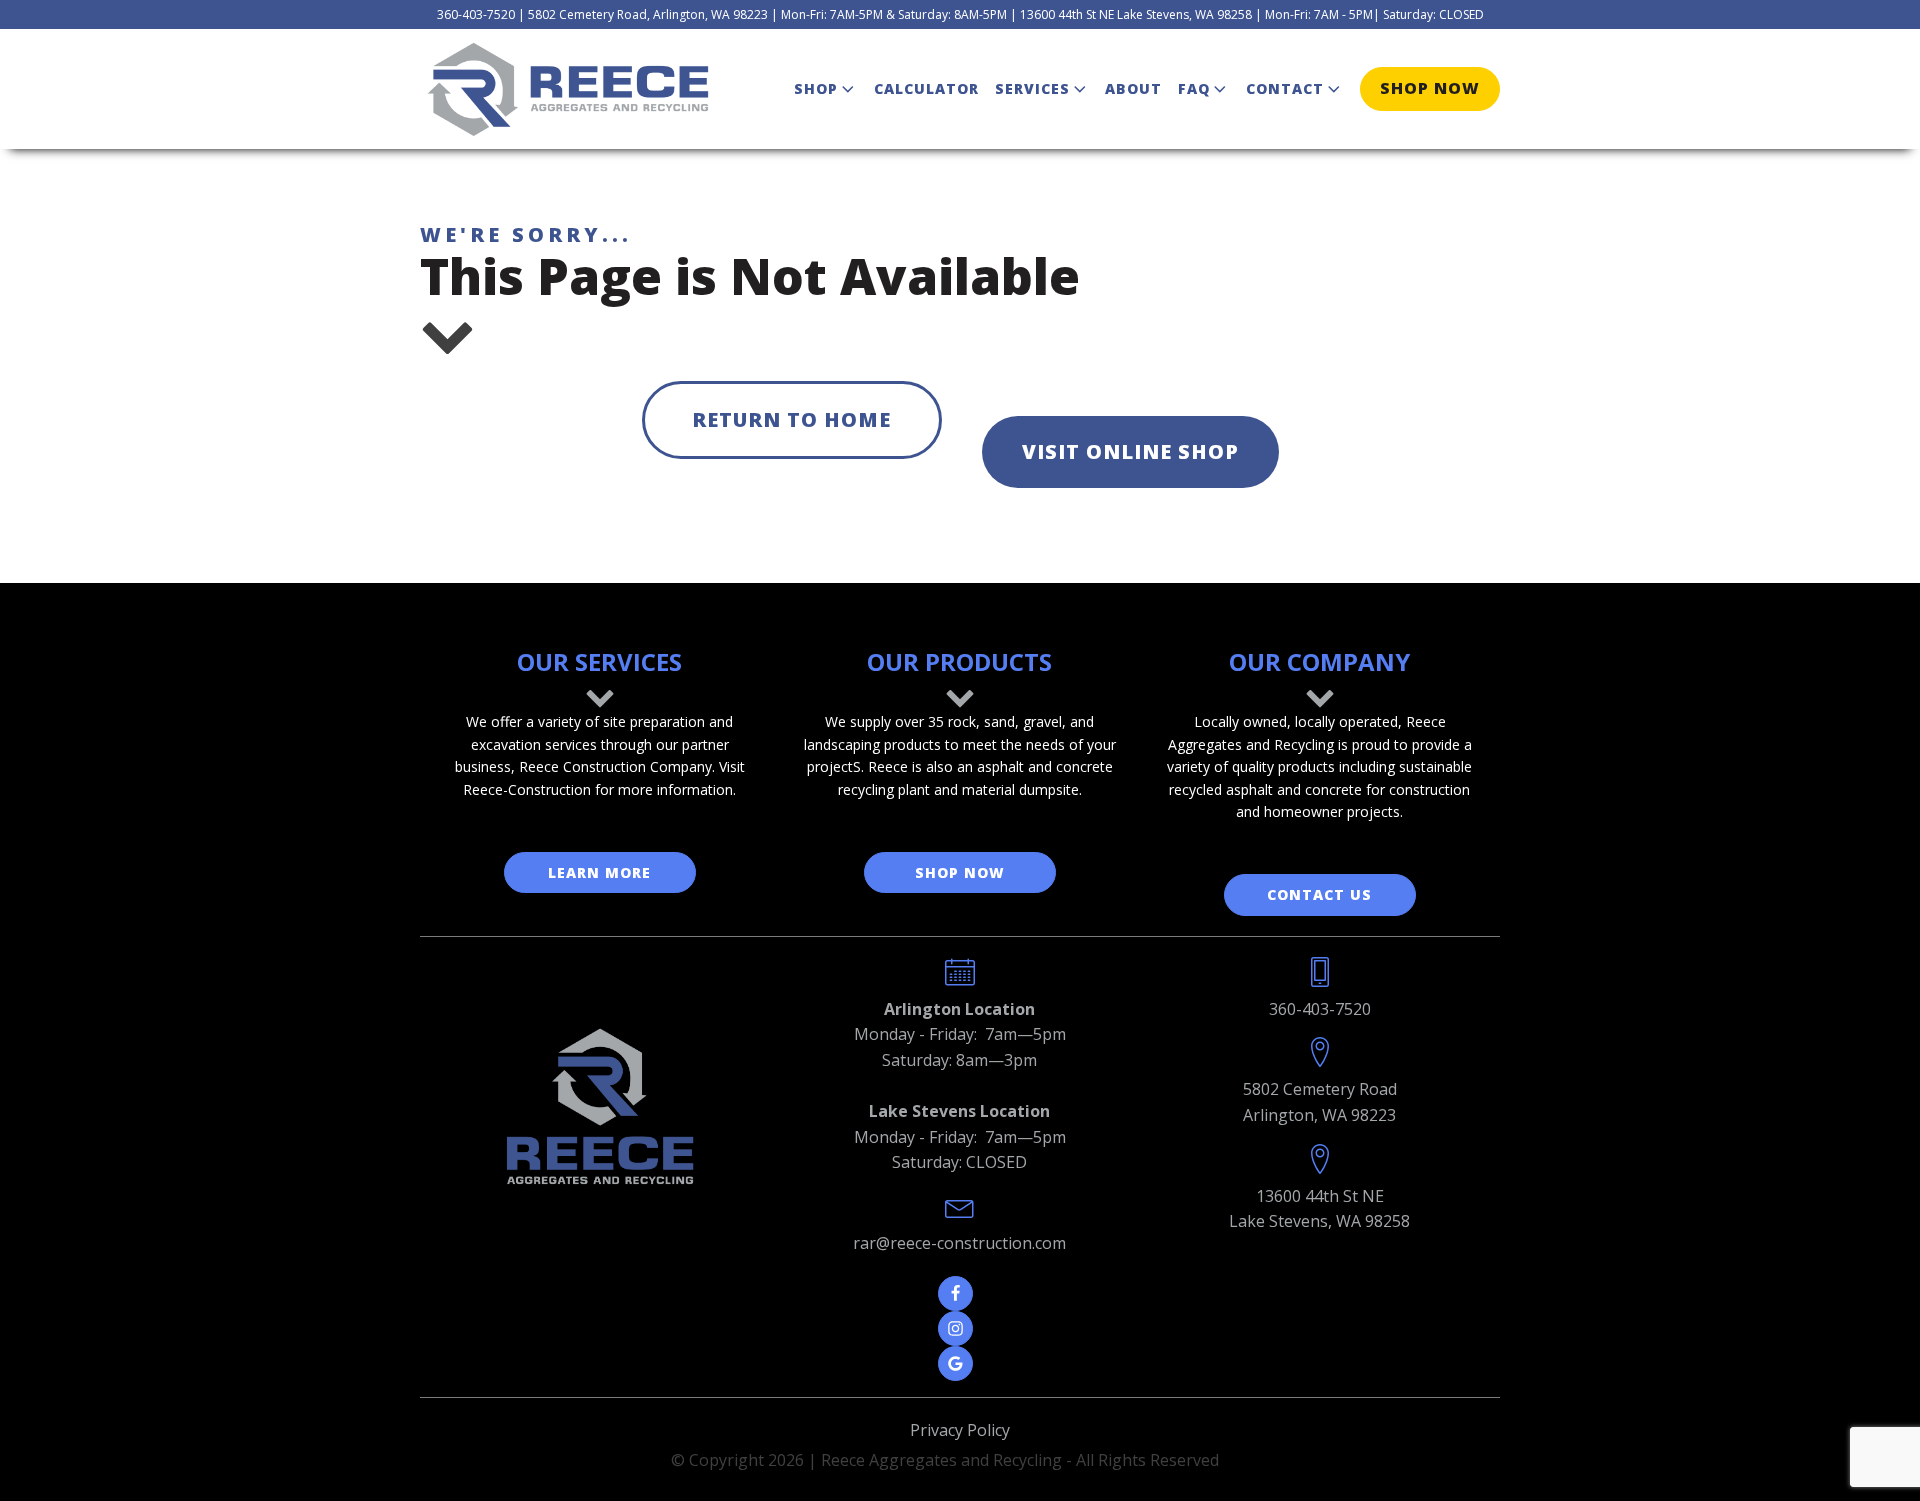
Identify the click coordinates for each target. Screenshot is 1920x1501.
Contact (1285, 88)
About (1133, 88)
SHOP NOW (960, 872)
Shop (816, 88)
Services (1032, 88)
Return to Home (791, 419)
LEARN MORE (599, 872)
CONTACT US (1319, 894)
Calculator (926, 88)
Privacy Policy (960, 1430)
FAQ (1194, 88)
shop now (1430, 88)
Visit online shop (1130, 451)
